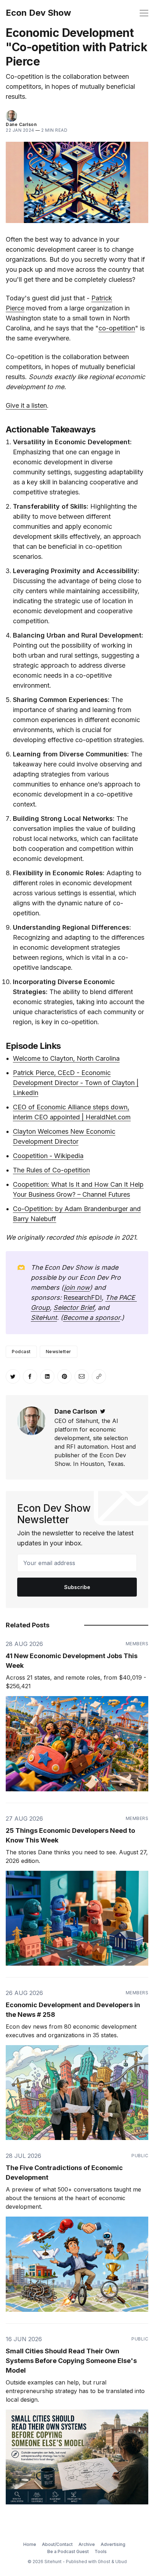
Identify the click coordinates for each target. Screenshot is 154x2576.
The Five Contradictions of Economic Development (64, 2173)
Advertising (113, 2544)
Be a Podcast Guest (68, 2551)
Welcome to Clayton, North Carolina (66, 1058)
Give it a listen (26, 405)
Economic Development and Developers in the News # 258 (73, 2010)
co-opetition (117, 328)
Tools (101, 2551)
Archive (87, 2544)
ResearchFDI (83, 1297)
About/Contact (57, 2544)
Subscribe (77, 1587)
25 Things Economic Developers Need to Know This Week (70, 1835)
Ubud (121, 2562)
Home (30, 2544)
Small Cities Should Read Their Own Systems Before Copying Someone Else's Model (71, 2361)
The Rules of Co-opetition (51, 1170)
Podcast (21, 1352)
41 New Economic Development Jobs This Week (72, 1661)
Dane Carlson (21, 124)
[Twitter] (103, 1411)
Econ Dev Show (38, 13)
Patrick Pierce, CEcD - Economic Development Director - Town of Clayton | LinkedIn (76, 1083)
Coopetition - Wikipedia (48, 1156)
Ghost (104, 2562)
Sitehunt (53, 2562)
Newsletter (59, 1352)
